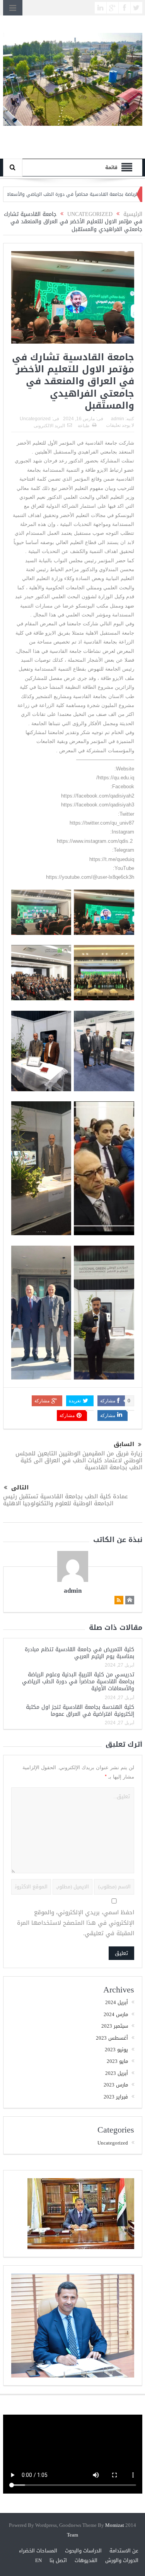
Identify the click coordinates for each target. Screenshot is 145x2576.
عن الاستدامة (124, 2551)
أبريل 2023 (117, 2073)
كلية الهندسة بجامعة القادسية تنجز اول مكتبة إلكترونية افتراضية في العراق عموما (80, 1711)
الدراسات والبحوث (83, 2551)
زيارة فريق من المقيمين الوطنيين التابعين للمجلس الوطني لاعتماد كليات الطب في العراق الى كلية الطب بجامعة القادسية (79, 1460)
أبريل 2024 (117, 2002)
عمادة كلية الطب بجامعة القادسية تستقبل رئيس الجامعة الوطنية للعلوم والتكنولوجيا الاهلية (66, 1500)
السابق (124, 1444)
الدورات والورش (122, 2560)
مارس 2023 (116, 2085)
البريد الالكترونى (49, 426)
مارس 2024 (116, 2014)
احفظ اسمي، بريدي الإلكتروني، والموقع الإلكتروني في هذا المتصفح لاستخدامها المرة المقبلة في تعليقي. (76, 1923)
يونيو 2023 (116, 2050)
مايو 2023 (117, 2061)
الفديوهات (86, 2560)
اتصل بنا (58, 2560)
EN (38, 2560)
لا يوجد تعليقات (120, 425)
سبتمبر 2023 (115, 2026)
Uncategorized (35, 419)
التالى (20, 1488)
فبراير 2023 (116, 2097)
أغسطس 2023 (112, 2038)
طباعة (84, 426)
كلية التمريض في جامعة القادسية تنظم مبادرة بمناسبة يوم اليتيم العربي (79, 1653)
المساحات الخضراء (38, 2551)
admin (118, 419)
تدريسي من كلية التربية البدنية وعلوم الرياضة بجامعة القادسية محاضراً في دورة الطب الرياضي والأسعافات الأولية (78, 1682)
